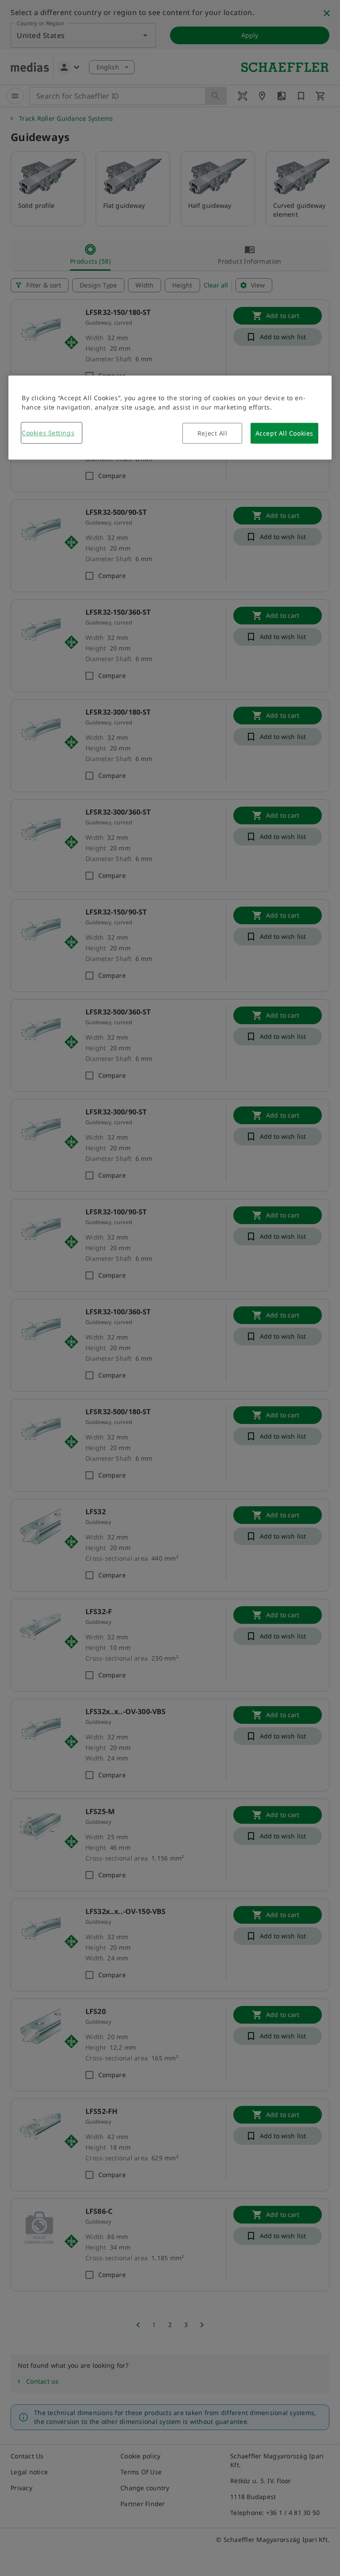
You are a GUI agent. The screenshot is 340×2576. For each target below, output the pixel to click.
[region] (170, 417)
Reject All (212, 433)
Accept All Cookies (284, 433)
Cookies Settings (48, 433)
